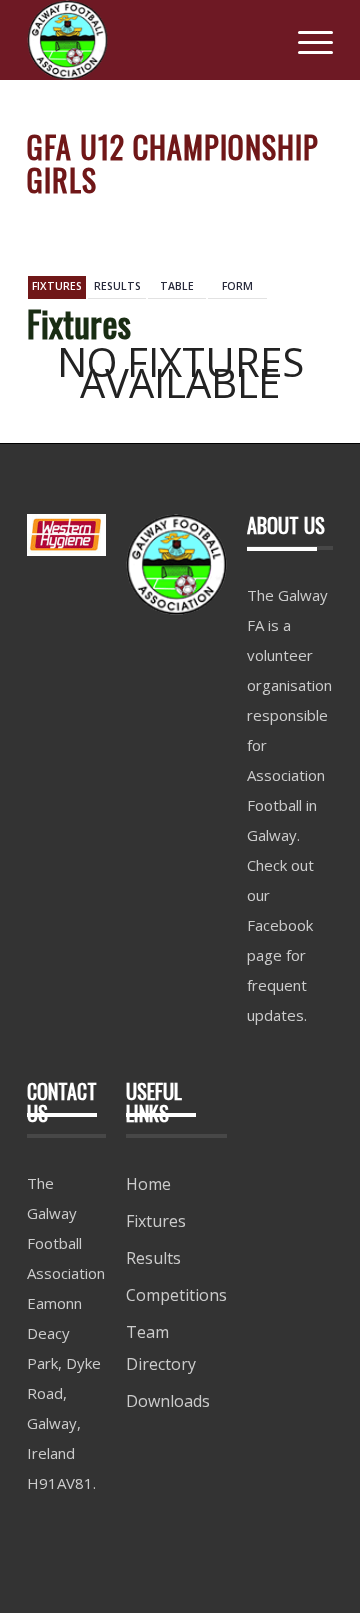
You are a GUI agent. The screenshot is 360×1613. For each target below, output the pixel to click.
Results (153, 1258)
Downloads (168, 1401)
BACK (303, 220)
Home (148, 1184)
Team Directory (161, 1348)
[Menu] (305, 40)
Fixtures (156, 1221)
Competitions (176, 1295)
